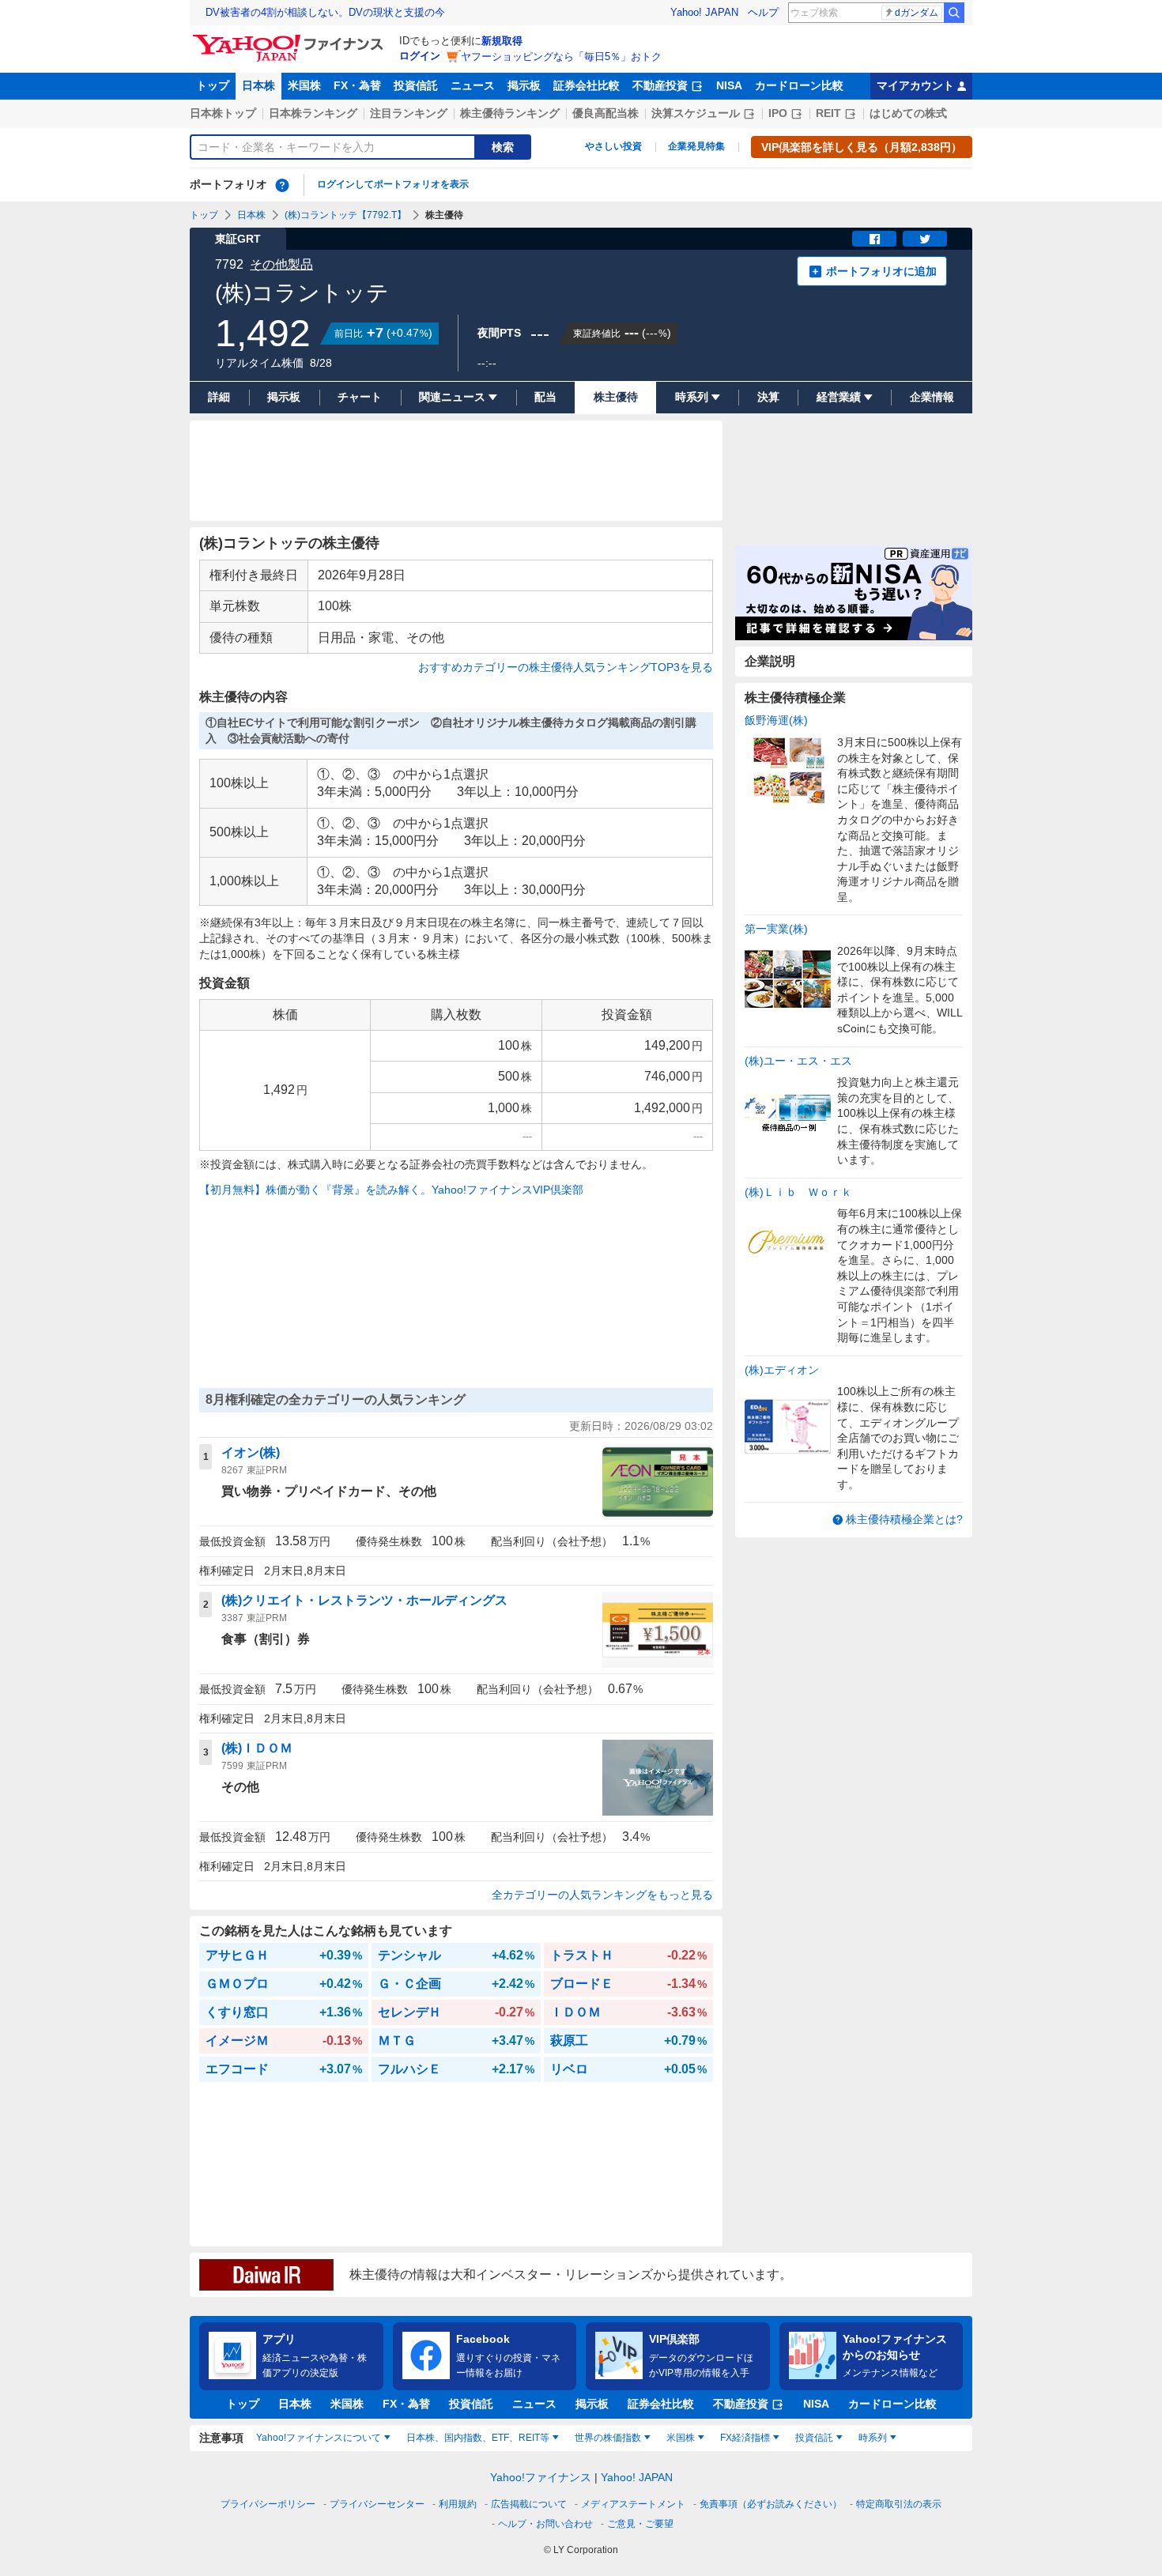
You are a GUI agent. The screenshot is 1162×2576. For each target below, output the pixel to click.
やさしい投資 (613, 146)
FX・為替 (357, 85)
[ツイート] (925, 239)
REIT (828, 113)
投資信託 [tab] (814, 2438)
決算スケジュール (696, 113)
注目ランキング (409, 113)
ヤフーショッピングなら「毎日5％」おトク (561, 57)
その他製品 (281, 264)
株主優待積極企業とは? (904, 1519)
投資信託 (416, 85)
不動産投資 (660, 85)
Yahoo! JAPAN (704, 12)
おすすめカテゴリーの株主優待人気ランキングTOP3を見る (566, 667)
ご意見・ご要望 (640, 2524)
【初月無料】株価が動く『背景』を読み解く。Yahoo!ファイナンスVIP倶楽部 (391, 1190)
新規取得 (502, 41)
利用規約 (458, 2504)
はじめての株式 (908, 113)
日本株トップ (223, 113)
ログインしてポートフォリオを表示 (393, 184)
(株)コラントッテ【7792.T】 (345, 215)
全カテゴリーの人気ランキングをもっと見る (602, 1895)
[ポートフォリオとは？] (282, 185)
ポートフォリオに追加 (881, 271)
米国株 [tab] (681, 2438)
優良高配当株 (606, 113)
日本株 (258, 85)
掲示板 (524, 85)
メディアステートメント (633, 2504)
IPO (778, 113)
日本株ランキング (313, 113)
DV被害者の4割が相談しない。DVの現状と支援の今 (325, 12)
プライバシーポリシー (268, 2504)
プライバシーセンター (377, 2504)
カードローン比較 (799, 85)
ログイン (420, 56)
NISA (729, 85)
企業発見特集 (696, 146)
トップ (213, 85)
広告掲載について (529, 2504)
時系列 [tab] (873, 2438)
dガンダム (917, 13)
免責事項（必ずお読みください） (771, 2504)
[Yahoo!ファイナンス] (290, 39)
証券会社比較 (587, 85)
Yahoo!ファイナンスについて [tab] (319, 2438)
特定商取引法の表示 (899, 2504)
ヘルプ (763, 12)
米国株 (304, 85)
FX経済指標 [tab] (745, 2438)
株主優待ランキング (510, 113)
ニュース (473, 85)
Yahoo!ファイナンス (541, 2477)
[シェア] (874, 239)
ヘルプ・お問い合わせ (545, 2524)
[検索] (954, 13)
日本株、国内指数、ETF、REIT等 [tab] (478, 2438)
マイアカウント (915, 85)
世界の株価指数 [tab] (608, 2438)
